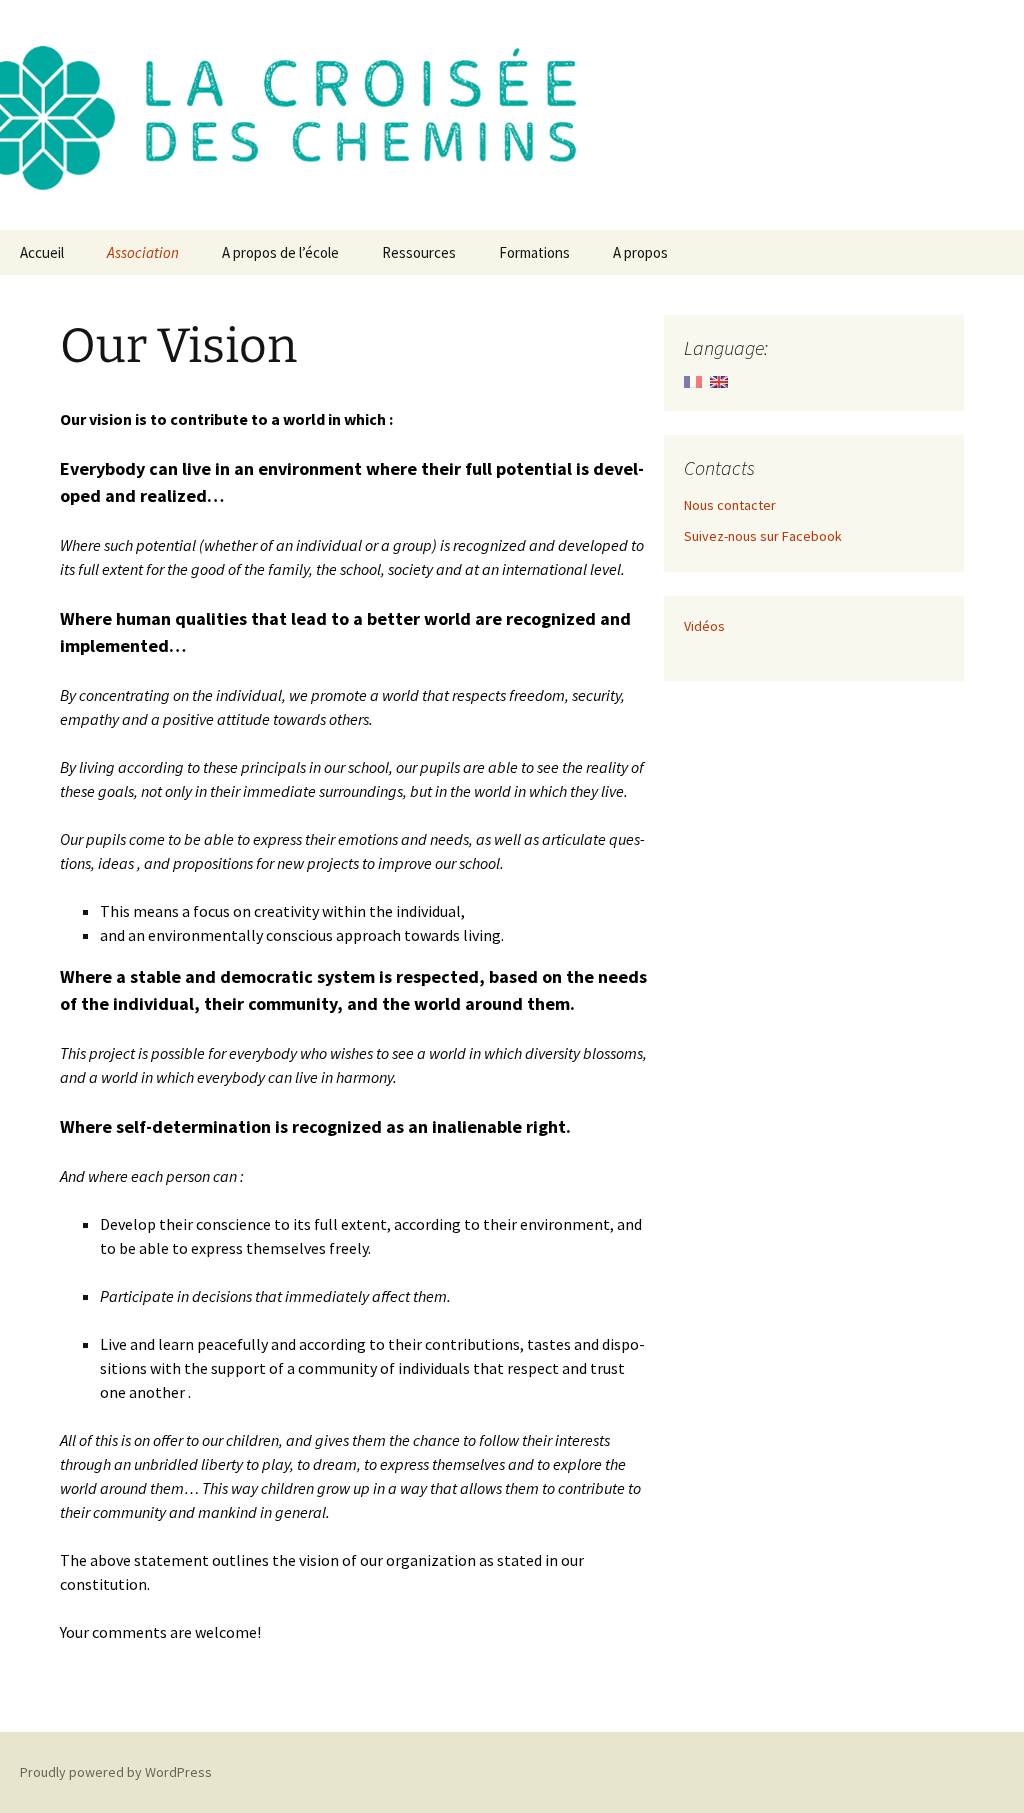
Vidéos (704, 626)
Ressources (419, 252)
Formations (534, 252)
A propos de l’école (280, 252)
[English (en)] (719, 380)
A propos (640, 252)
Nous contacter (730, 505)
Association (143, 252)
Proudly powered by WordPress (116, 1772)
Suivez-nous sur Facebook (763, 536)
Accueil (42, 252)
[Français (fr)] (693, 380)
